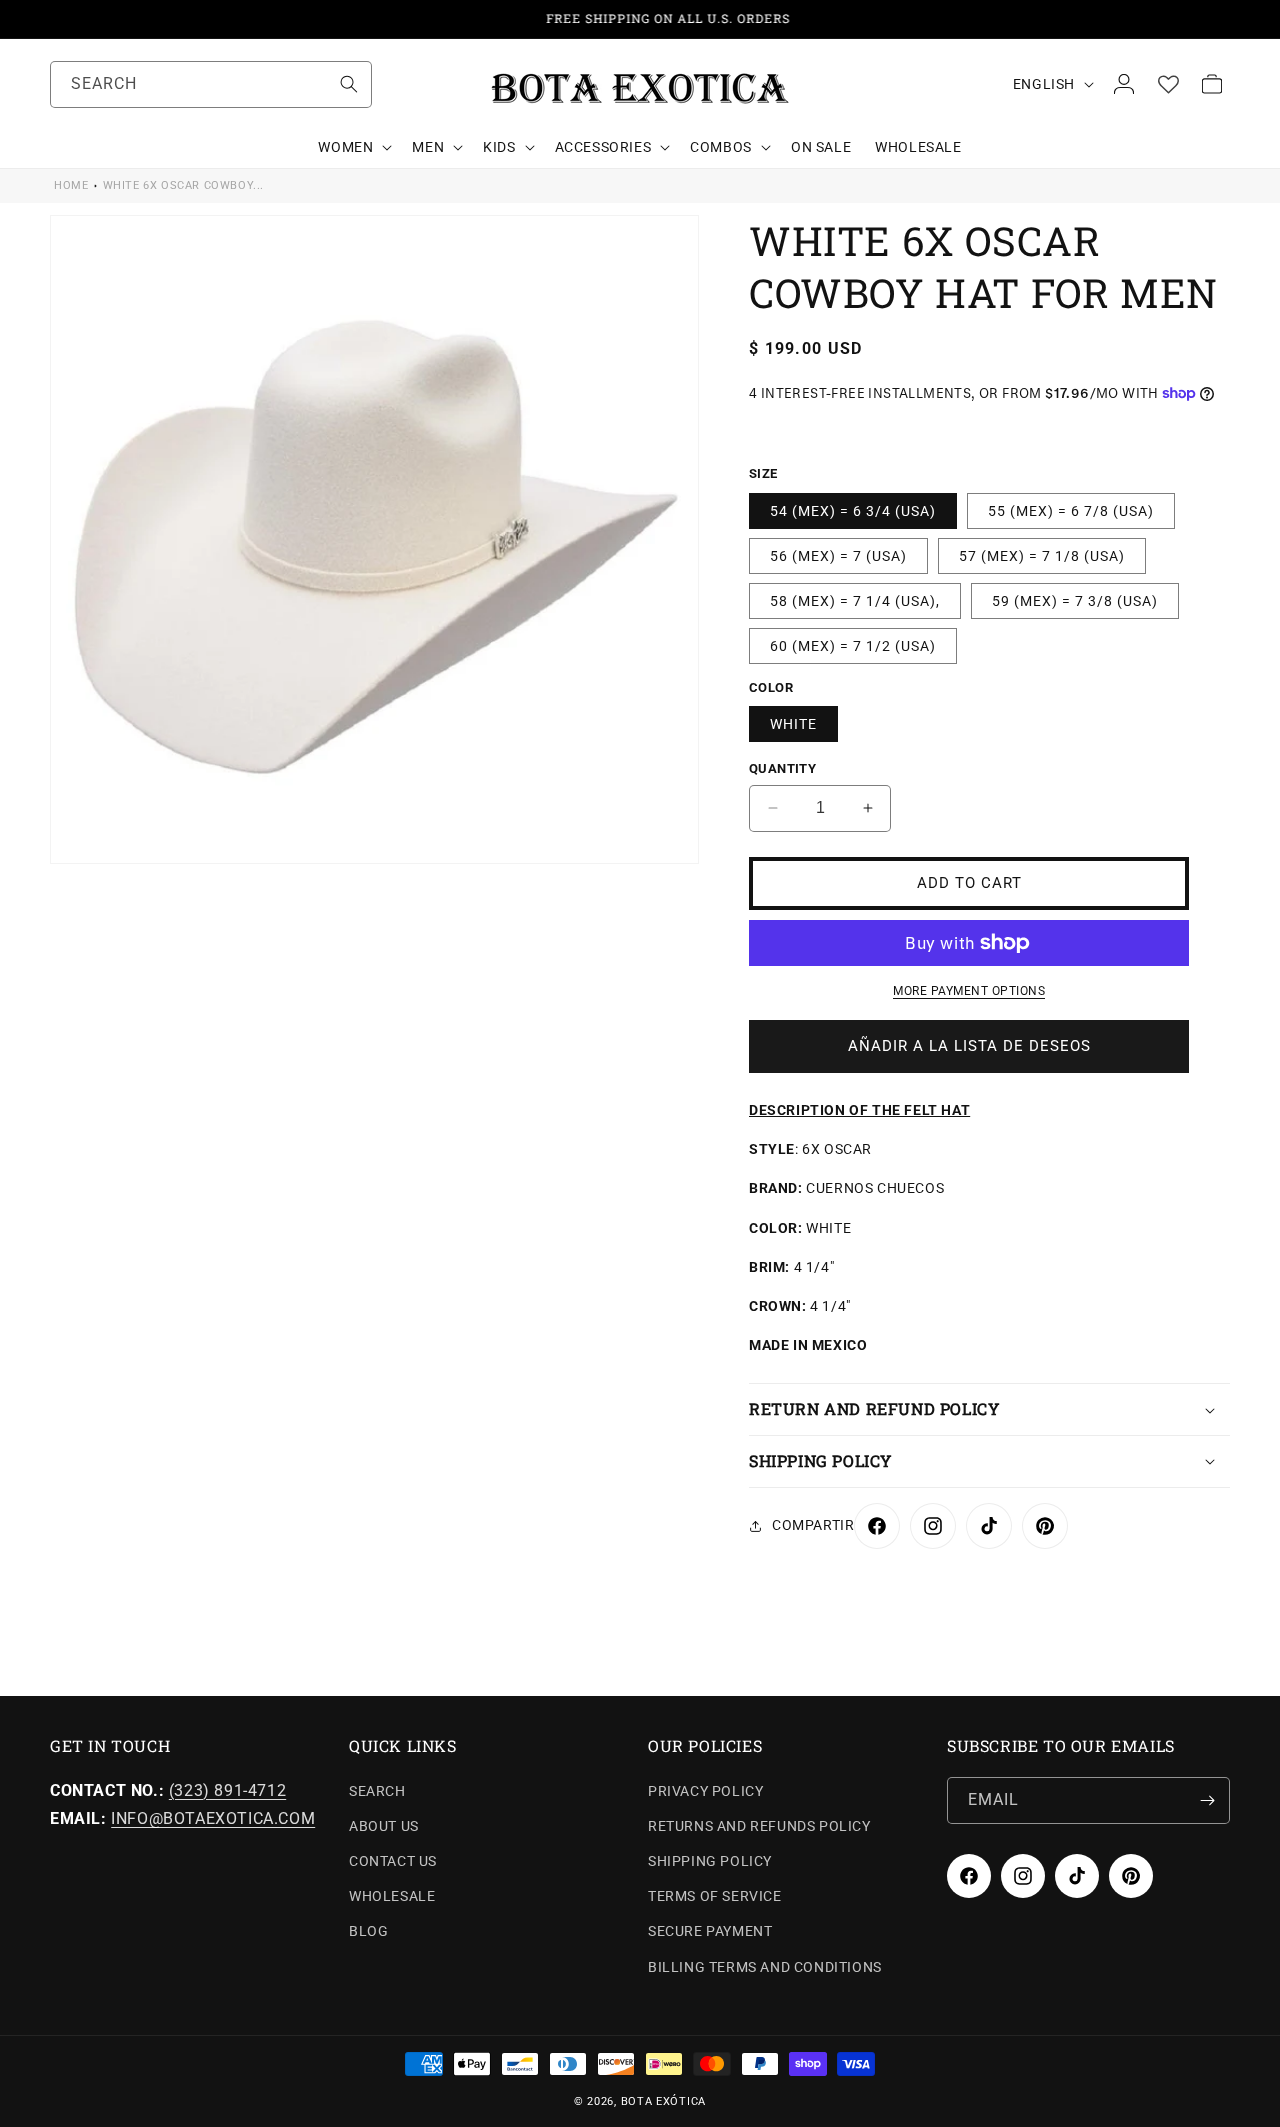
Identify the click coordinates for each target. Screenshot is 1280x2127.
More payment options (969, 991)
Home (71, 185)
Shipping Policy (710, 1861)
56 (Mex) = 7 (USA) (838, 556)
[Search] (349, 84)
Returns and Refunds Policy (759, 1826)
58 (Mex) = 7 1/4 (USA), (855, 601)
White (793, 724)
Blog (368, 1931)
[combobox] (211, 84)
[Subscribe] (1207, 1800)
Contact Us (393, 1861)
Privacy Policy (705, 1791)
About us (384, 1826)
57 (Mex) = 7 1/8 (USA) (1042, 556)
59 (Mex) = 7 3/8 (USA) (1075, 601)
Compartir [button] (813, 1525)
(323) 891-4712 (227, 1790)
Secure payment (710, 1931)
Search (377, 1791)
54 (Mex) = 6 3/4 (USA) (853, 511)
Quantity (782, 768)
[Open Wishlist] (1168, 84)
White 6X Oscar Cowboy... (183, 185)
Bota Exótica (663, 2101)
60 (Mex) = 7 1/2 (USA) (853, 646)
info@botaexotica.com (213, 1818)
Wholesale (392, 1896)
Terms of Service (715, 1896)
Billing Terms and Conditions (765, 1967)
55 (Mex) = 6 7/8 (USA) (1071, 511)
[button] (353, 147)
